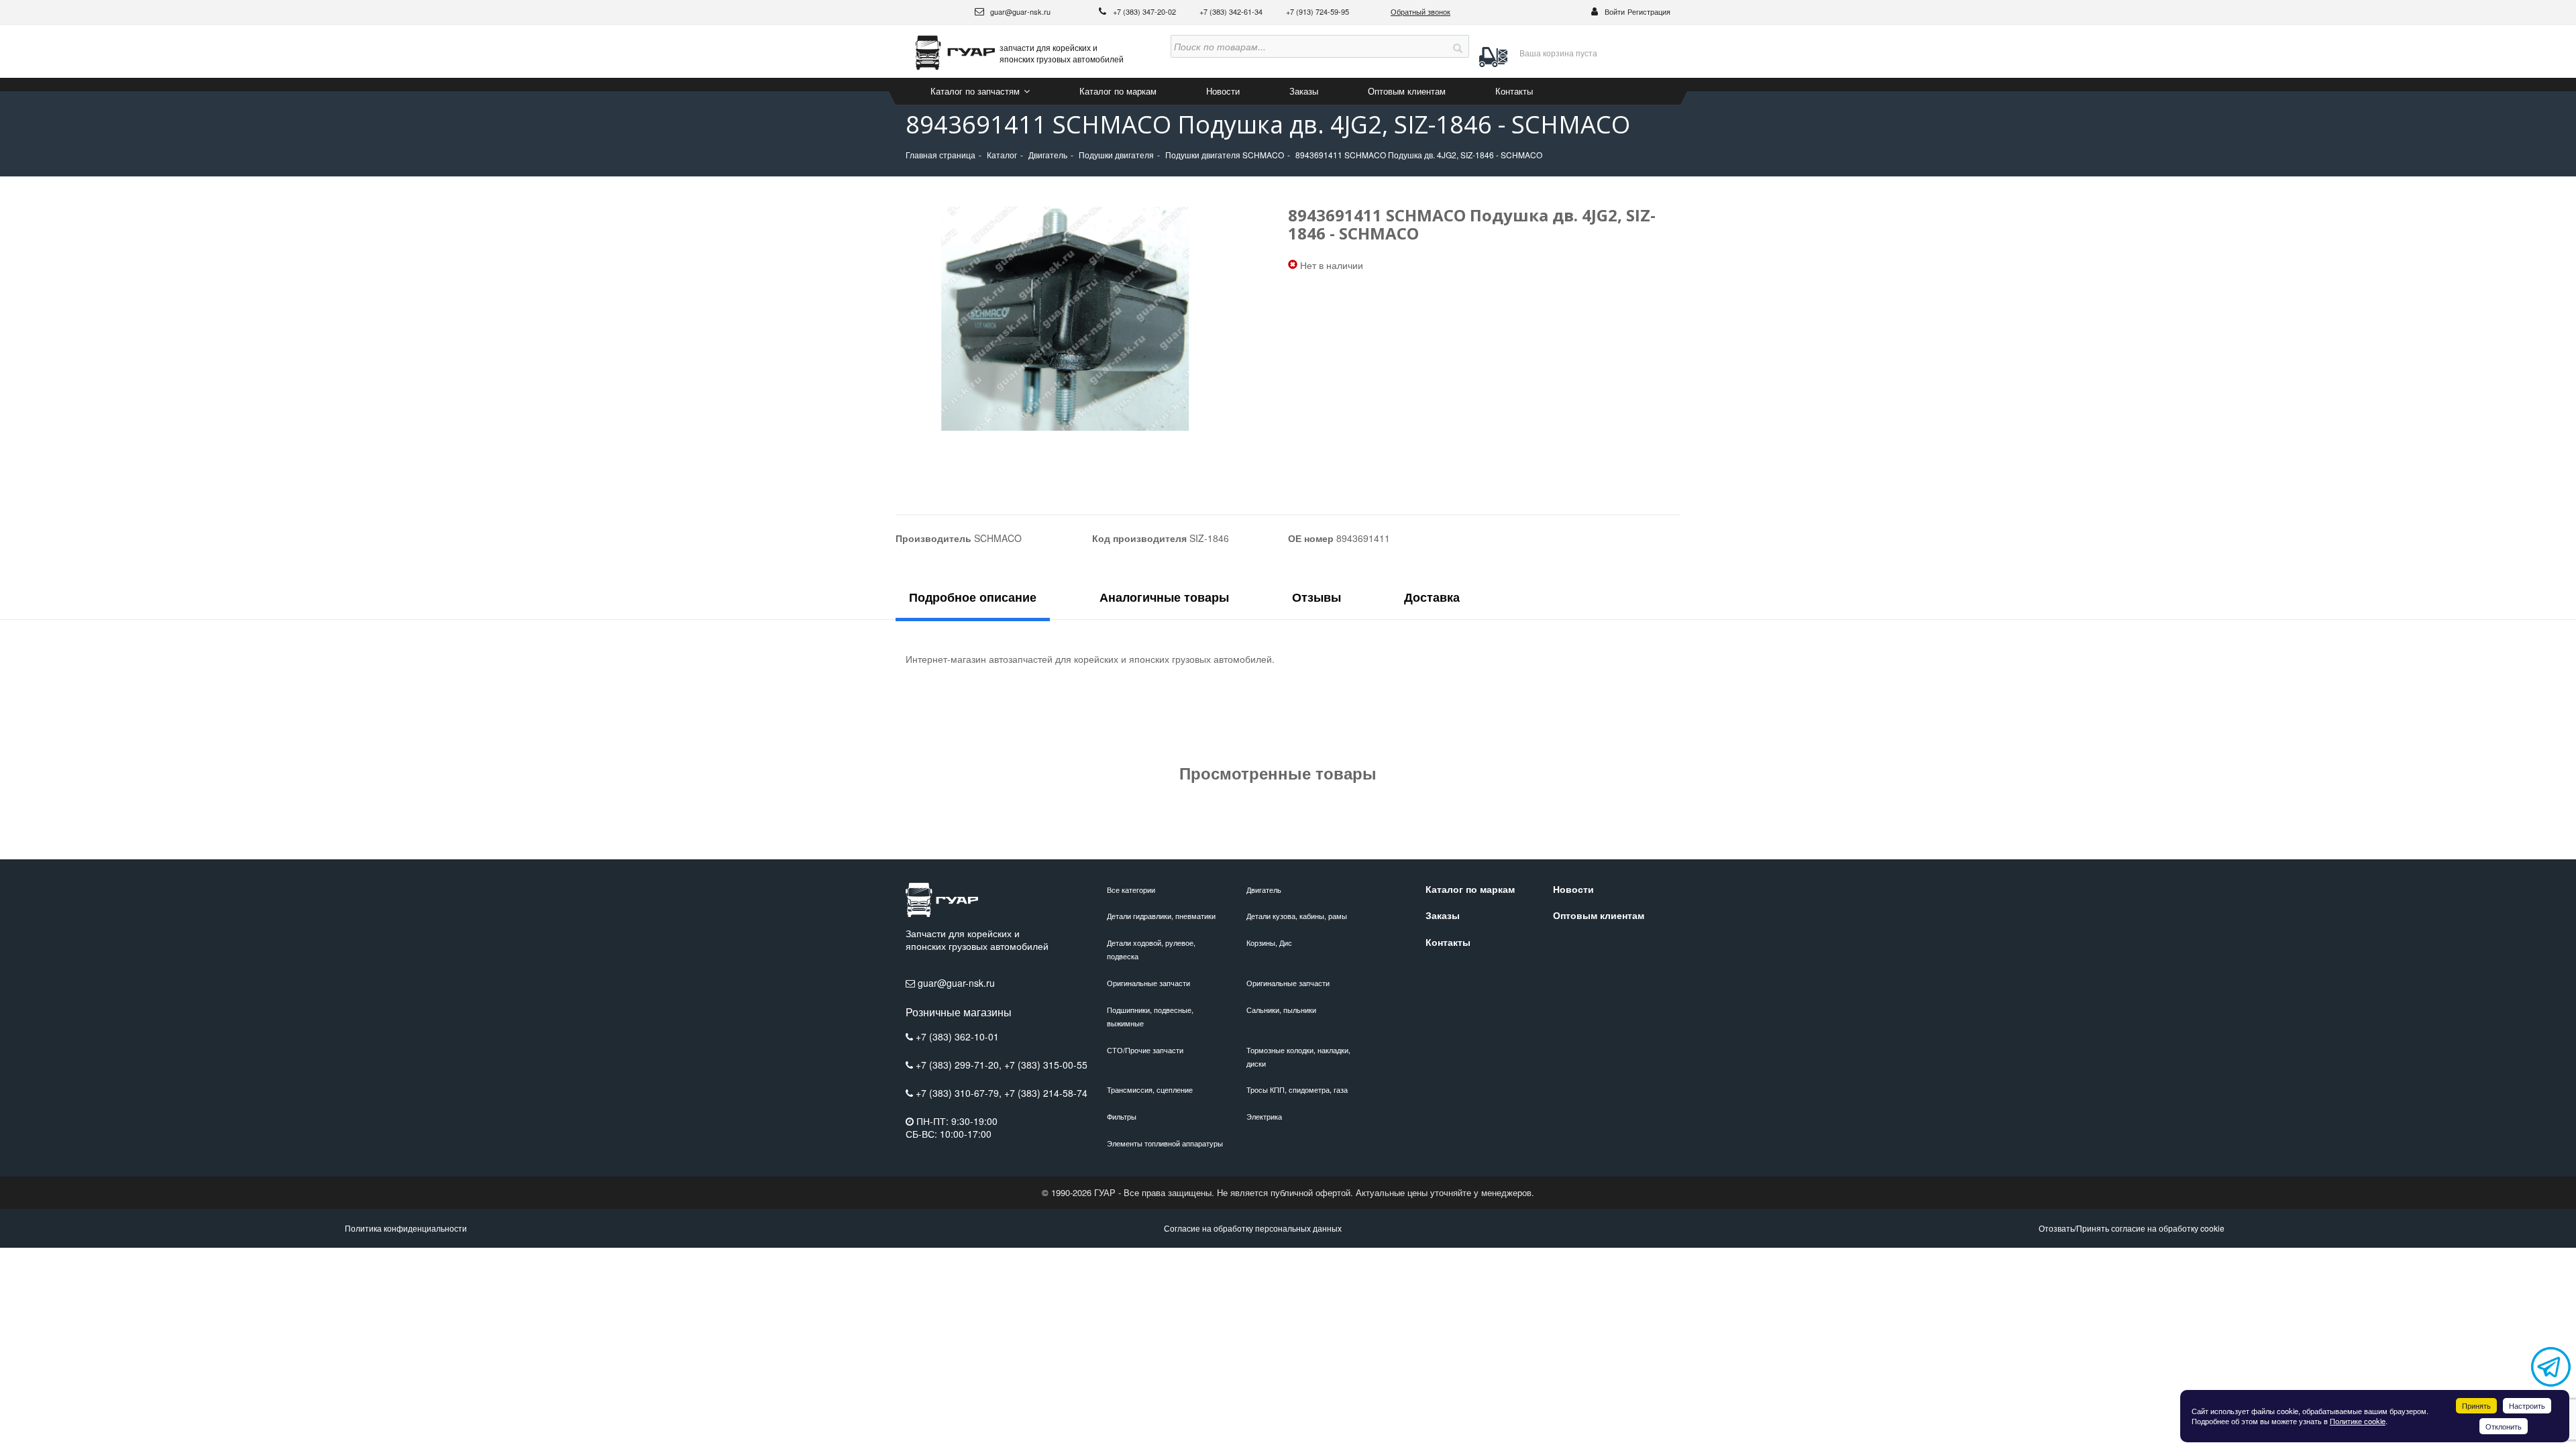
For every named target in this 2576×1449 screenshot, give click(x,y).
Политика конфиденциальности (406, 1228)
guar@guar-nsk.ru (1019, 11)
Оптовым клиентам (1407, 91)
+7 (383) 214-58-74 (1046, 1093)
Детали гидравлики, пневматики (1161, 916)
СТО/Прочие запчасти (1145, 1050)
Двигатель (1264, 890)
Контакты (1514, 91)
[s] (1458, 46)
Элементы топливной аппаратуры (1165, 1143)
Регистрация (1649, 11)
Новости (1223, 91)
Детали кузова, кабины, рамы (1297, 916)
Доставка (1432, 597)
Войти (1615, 11)
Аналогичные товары (1164, 597)
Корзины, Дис (1269, 943)
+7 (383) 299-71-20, (960, 1065)
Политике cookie (2358, 1421)
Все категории (1131, 890)
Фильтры (1122, 1116)
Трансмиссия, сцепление (1150, 1089)
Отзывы (1317, 597)
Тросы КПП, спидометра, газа (1297, 1089)
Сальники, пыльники (1281, 1010)
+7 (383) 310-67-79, (960, 1093)
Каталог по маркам (1118, 91)
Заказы (1304, 91)
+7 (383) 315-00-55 (1046, 1065)
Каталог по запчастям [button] (976, 91)
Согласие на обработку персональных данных (1253, 1228)
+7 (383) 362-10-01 (957, 1036)
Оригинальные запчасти (1148, 983)
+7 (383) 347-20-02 (1145, 11)
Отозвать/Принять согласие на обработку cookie (2132, 1228)
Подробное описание (973, 597)
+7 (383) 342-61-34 (1232, 11)
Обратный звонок (1420, 11)
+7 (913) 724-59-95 (1318, 11)
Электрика (1264, 1116)
